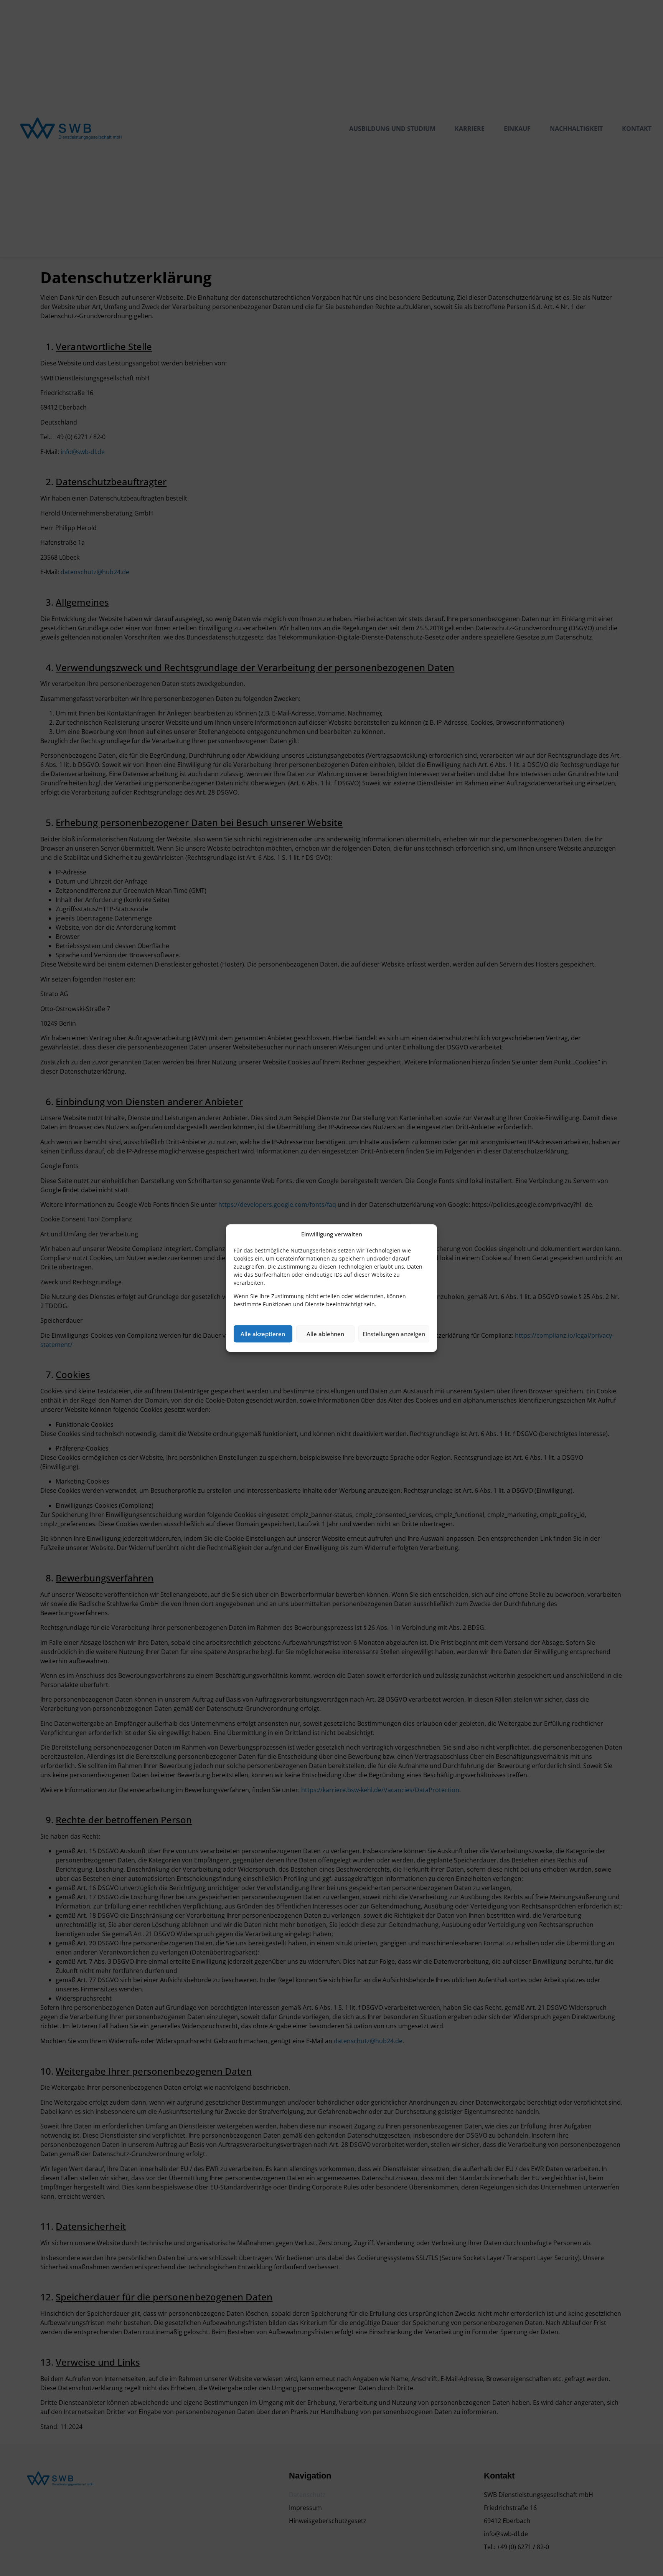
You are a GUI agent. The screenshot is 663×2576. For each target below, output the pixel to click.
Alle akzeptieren (263, 1334)
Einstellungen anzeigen (394, 1334)
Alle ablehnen (325, 1334)
